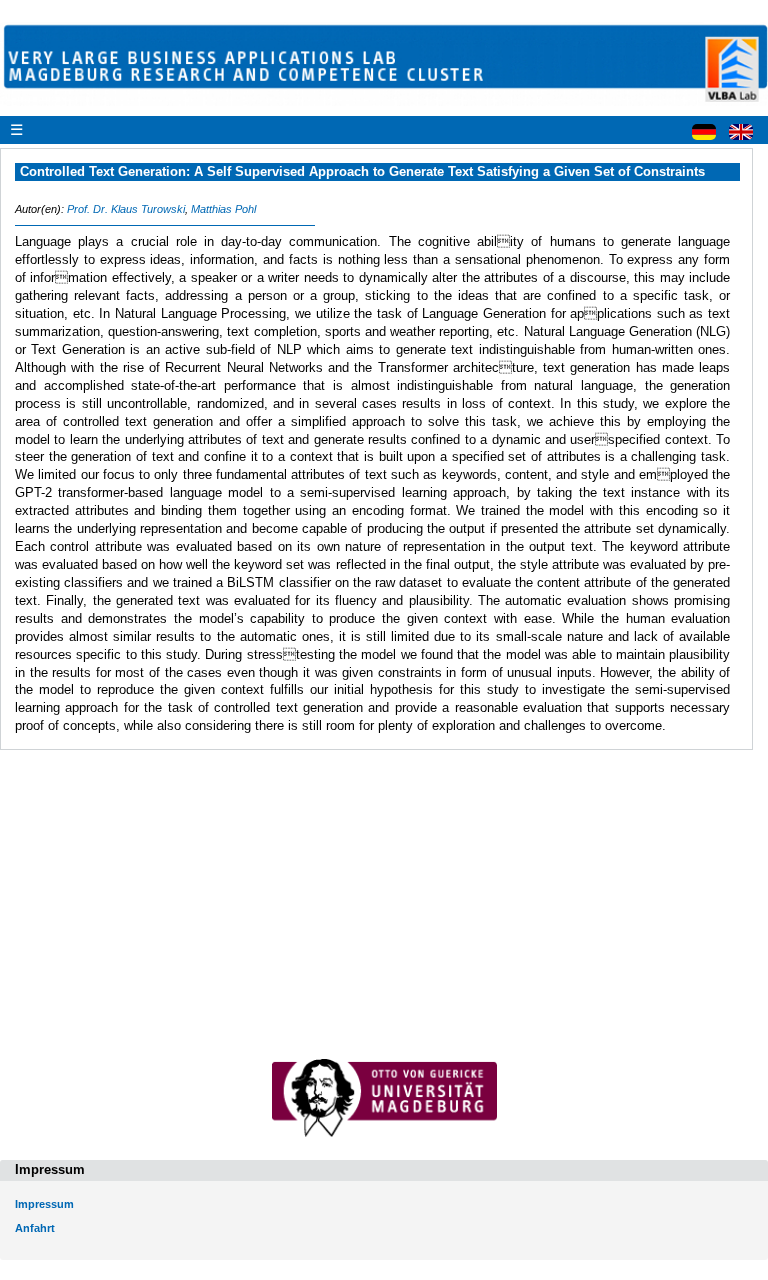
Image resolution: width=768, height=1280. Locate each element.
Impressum (44, 1204)
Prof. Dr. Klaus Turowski (126, 209)
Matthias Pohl (223, 209)
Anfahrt (35, 1228)
